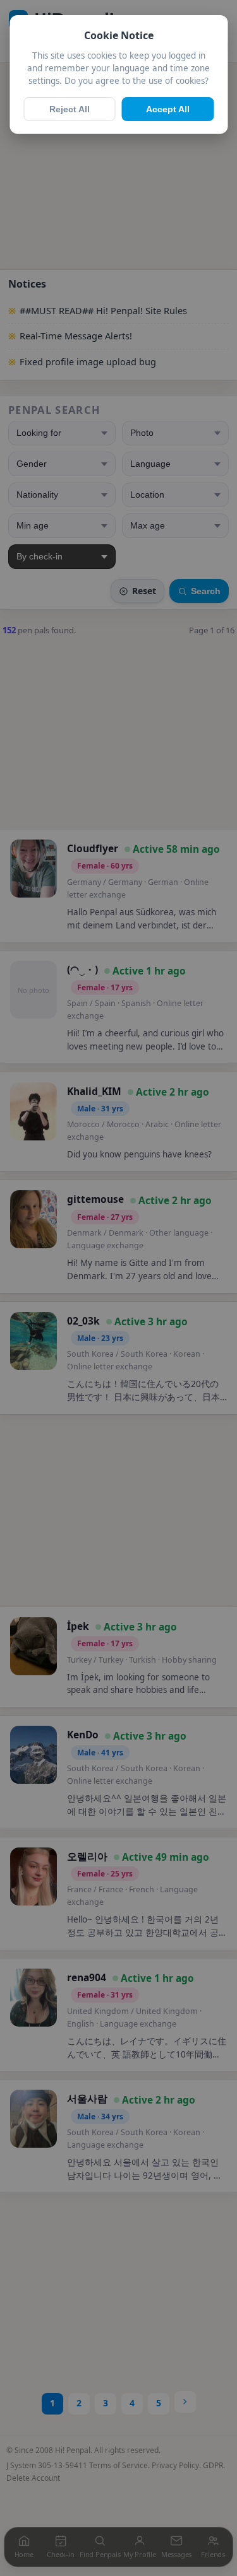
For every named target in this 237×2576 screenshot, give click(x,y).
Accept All (168, 109)
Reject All (70, 109)
